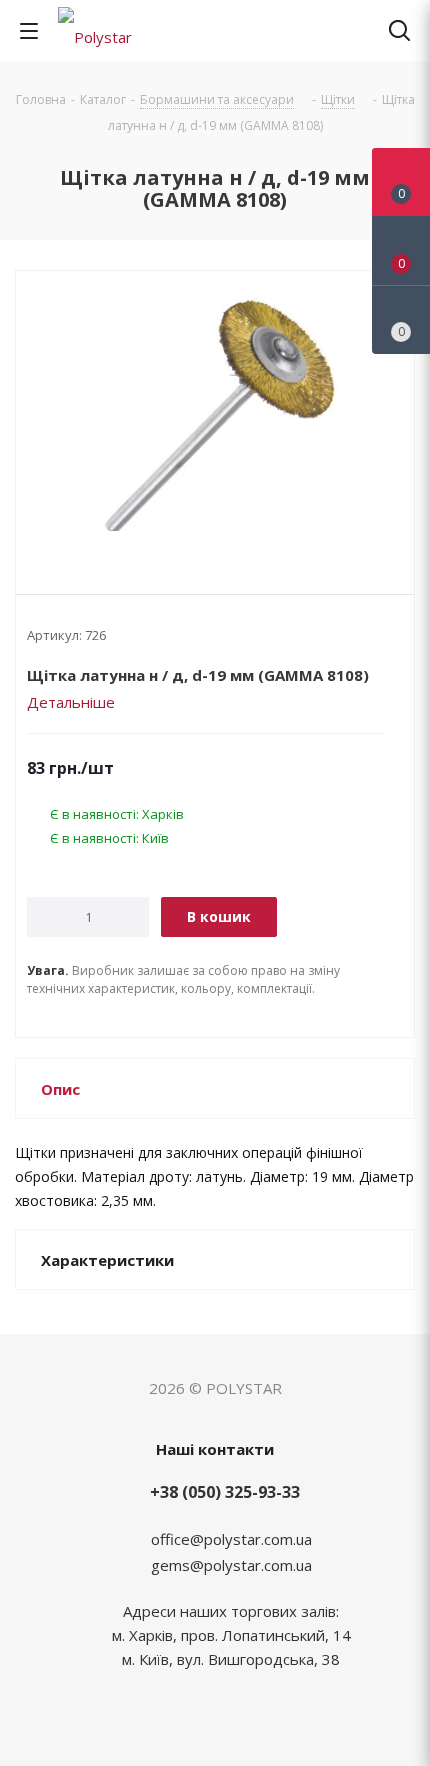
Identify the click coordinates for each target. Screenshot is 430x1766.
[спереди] (215, 416)
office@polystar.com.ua (231, 1539)
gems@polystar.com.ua (231, 1565)
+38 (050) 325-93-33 (225, 1492)
